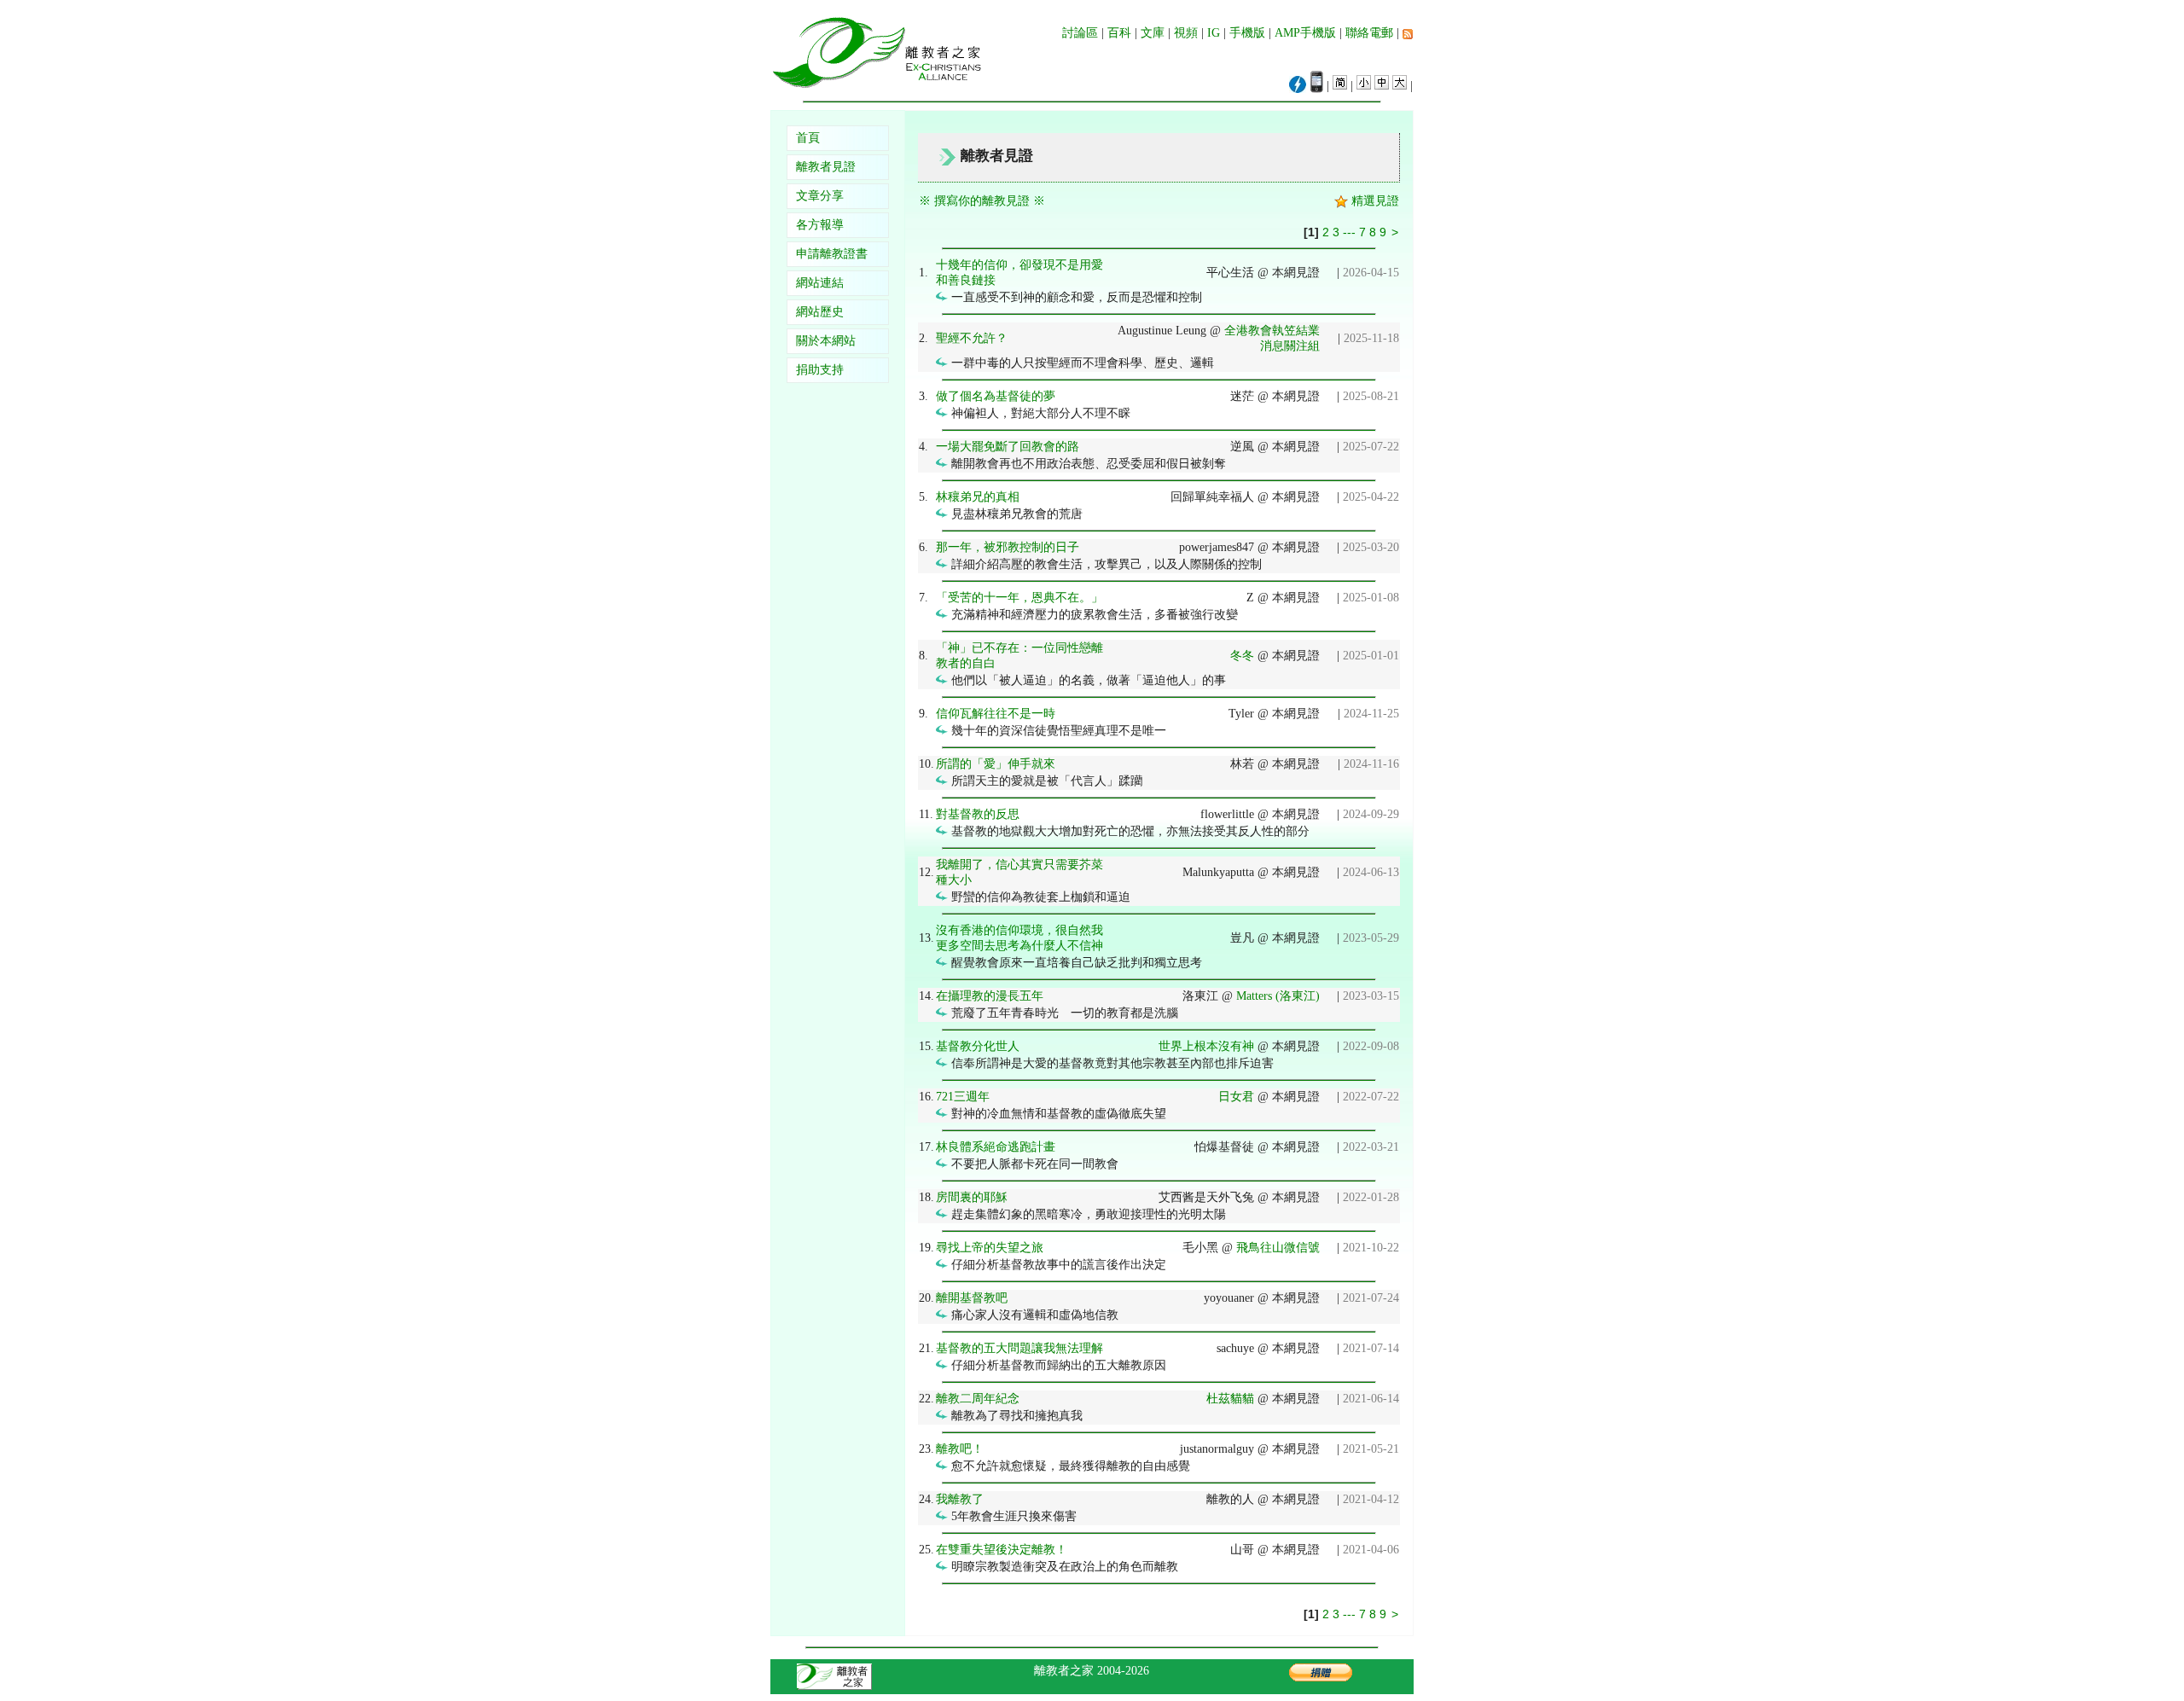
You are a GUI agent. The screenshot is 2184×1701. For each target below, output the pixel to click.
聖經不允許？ (972, 338)
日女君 (1236, 1097)
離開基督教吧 (972, 1298)
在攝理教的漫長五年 (990, 996)
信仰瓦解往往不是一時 (996, 714)
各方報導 (820, 225)
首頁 (808, 138)
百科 (1119, 33)
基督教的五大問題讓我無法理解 (1019, 1348)
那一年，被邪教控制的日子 (1008, 547)
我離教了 (960, 1499)
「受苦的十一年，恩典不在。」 (1019, 598)
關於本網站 (826, 341)
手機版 (1247, 33)
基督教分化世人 (978, 1046)
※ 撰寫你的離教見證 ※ (982, 201)
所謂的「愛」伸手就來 (996, 764)
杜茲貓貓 (1230, 1399)
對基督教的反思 (978, 814)
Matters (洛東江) (1278, 996)
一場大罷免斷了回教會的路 (1008, 447)
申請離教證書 (832, 254)
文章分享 (820, 196)
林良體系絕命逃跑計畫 (996, 1147)
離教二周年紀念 (978, 1399)
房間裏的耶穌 (972, 1197)
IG (1214, 33)
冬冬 (1242, 656)
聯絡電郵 (1369, 33)
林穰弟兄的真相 (978, 497)
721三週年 (963, 1097)
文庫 (1153, 33)
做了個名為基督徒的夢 (996, 396)
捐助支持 (820, 370)
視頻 (1186, 33)
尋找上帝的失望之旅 (990, 1248)
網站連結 (820, 283)
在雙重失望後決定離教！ (1002, 1550)
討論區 (1080, 33)
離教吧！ (960, 1449)
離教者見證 (826, 167)
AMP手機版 (1305, 33)
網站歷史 (820, 312)
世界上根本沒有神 (1206, 1046)
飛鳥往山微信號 (1278, 1248)
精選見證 (1374, 201)
